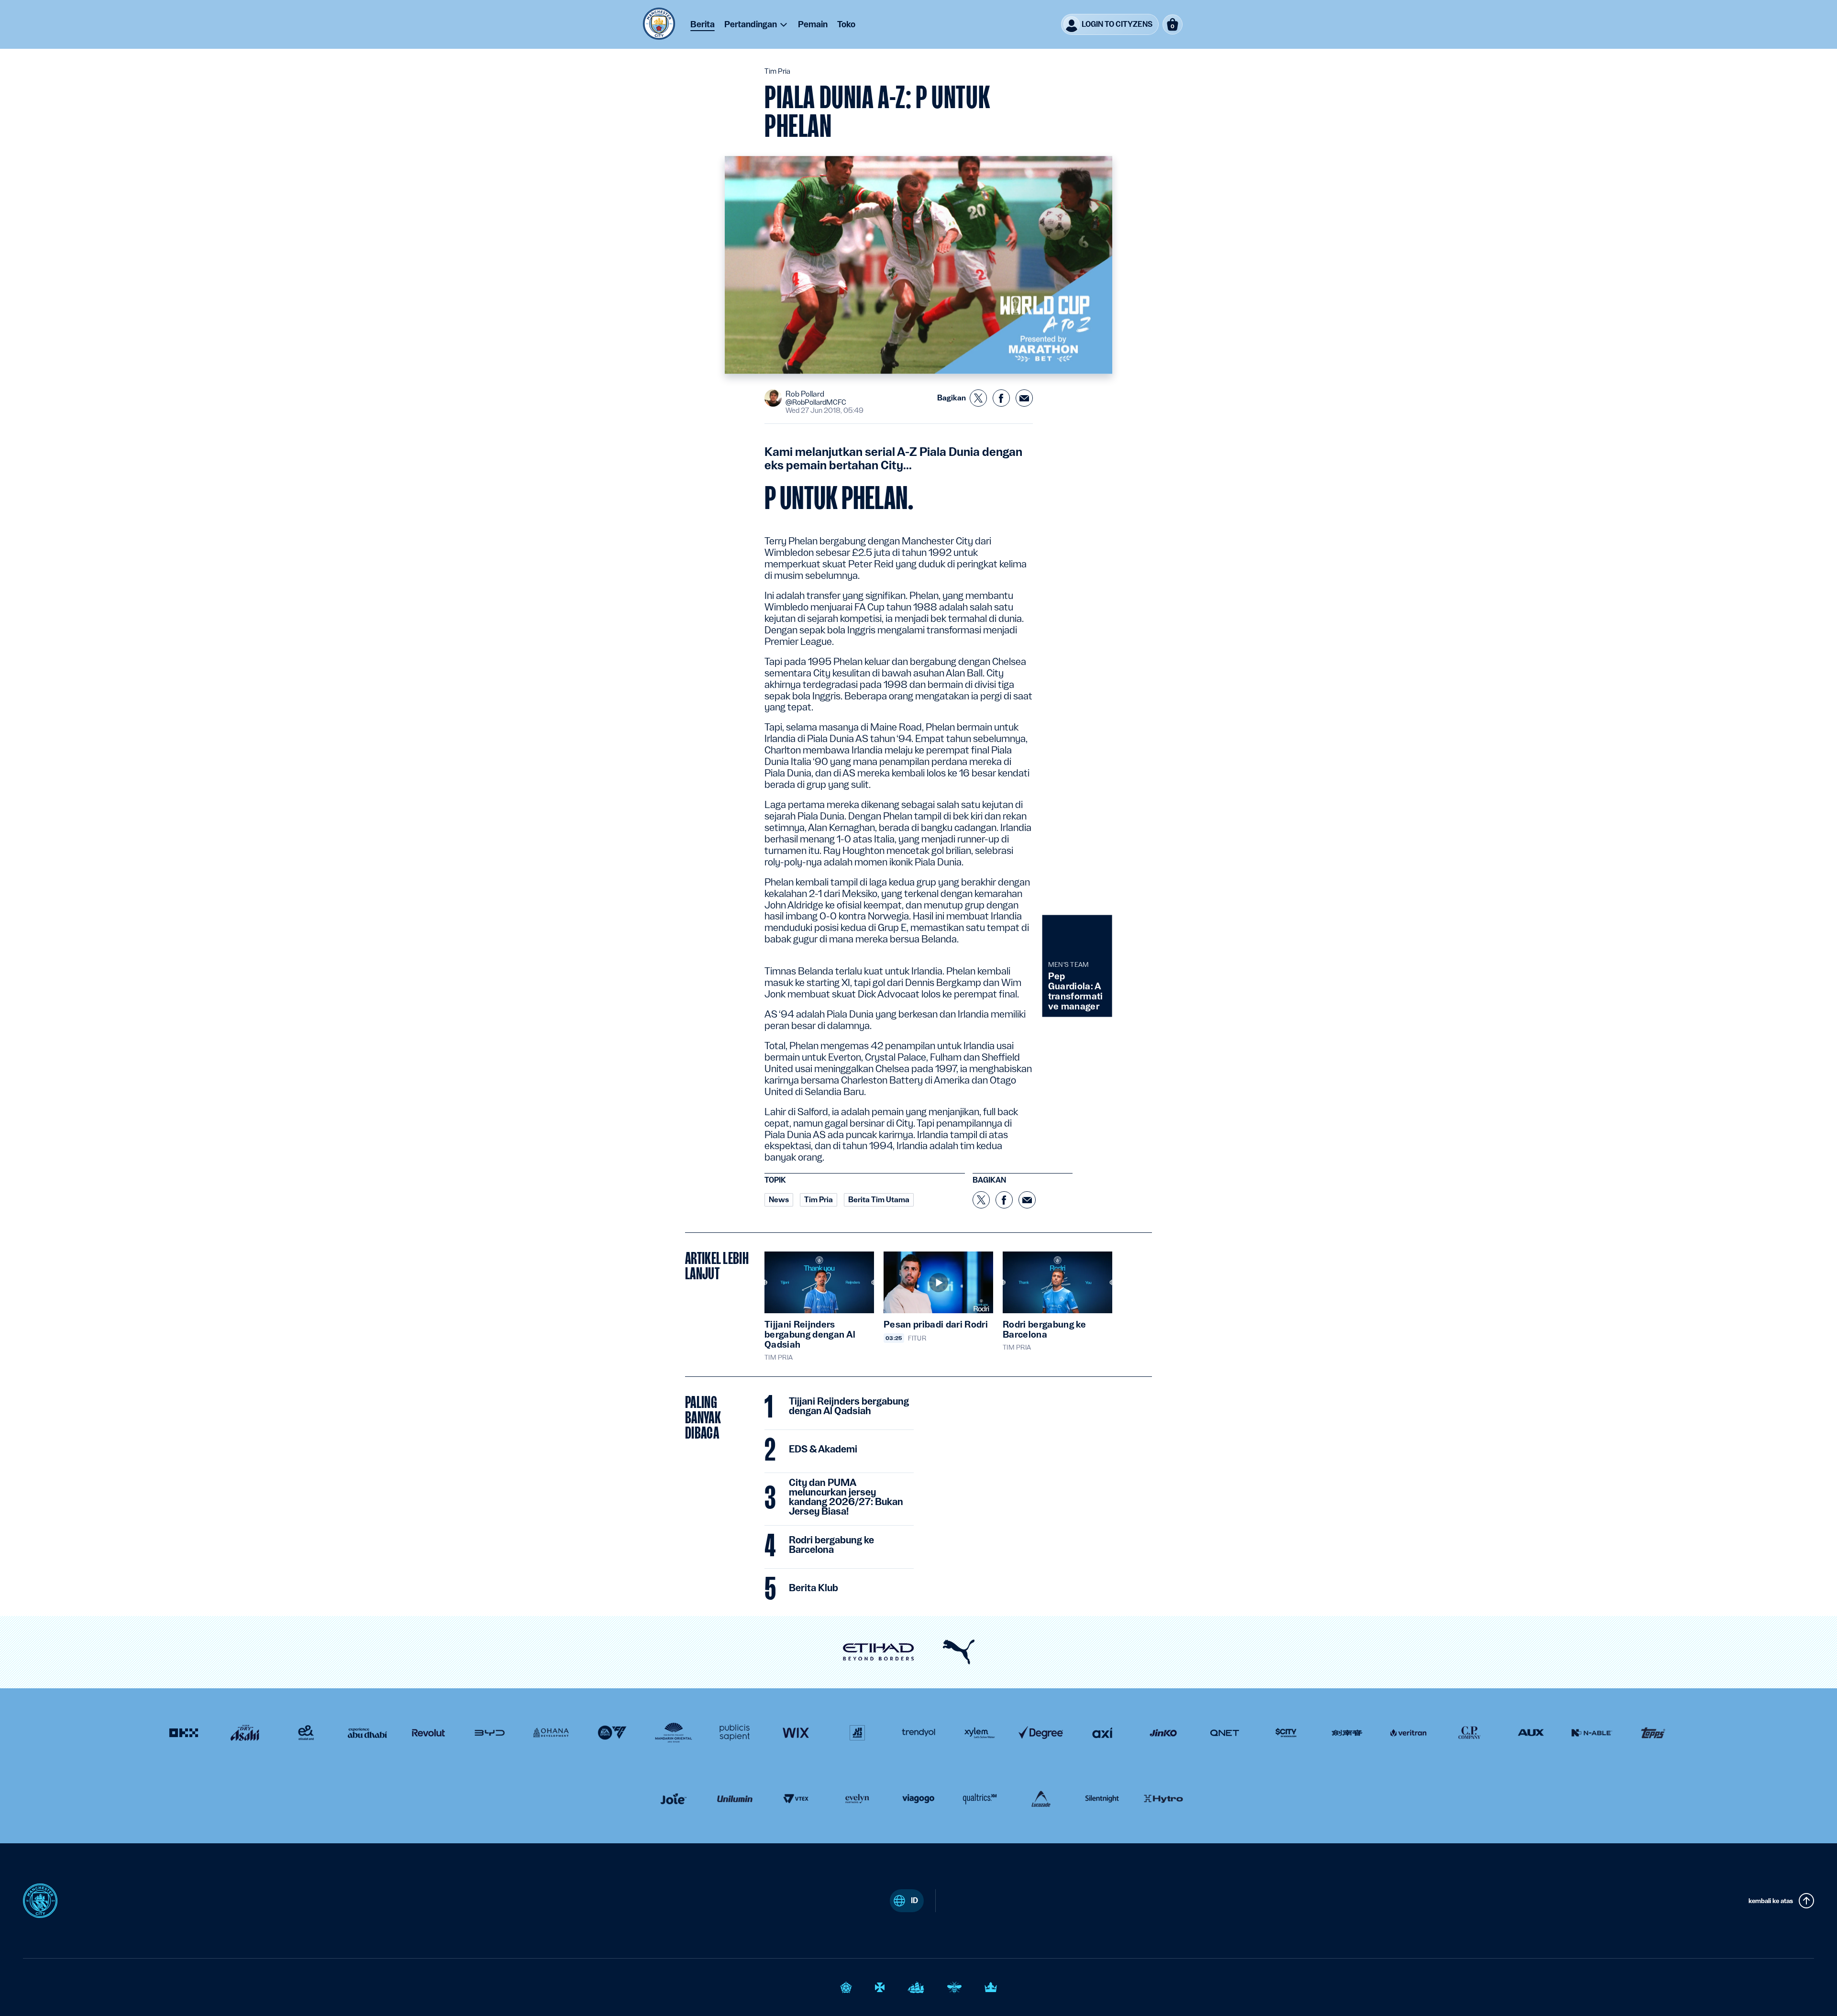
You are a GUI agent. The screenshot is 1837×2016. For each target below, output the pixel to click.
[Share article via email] (1024, 398)
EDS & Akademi (823, 1450)
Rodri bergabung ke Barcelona (831, 1545)
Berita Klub (813, 1588)
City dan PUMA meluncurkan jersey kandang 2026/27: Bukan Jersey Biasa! (846, 1497)
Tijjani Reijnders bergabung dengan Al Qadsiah (849, 1407)
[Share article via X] (978, 398)
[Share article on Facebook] (1001, 398)
